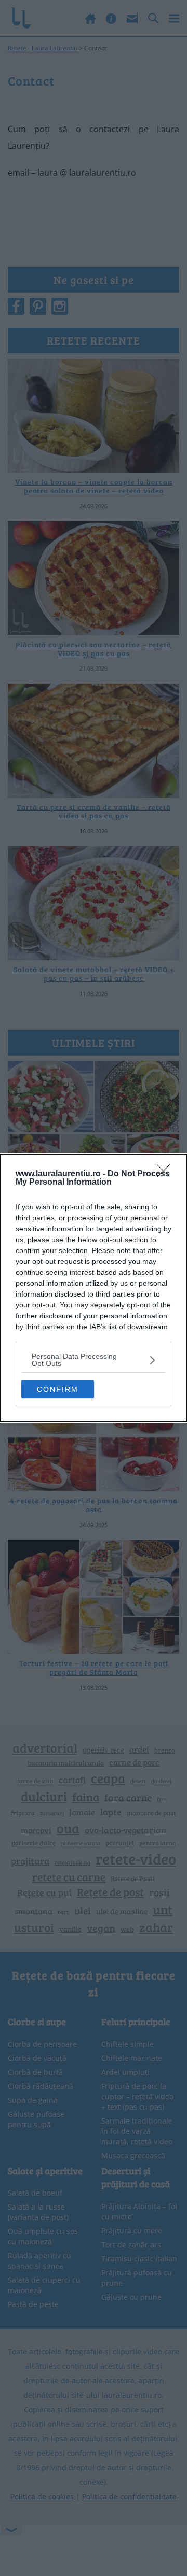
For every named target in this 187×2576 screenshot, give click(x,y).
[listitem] (94, 1360)
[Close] (167, 1174)
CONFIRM (58, 1389)
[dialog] (94, 1288)
